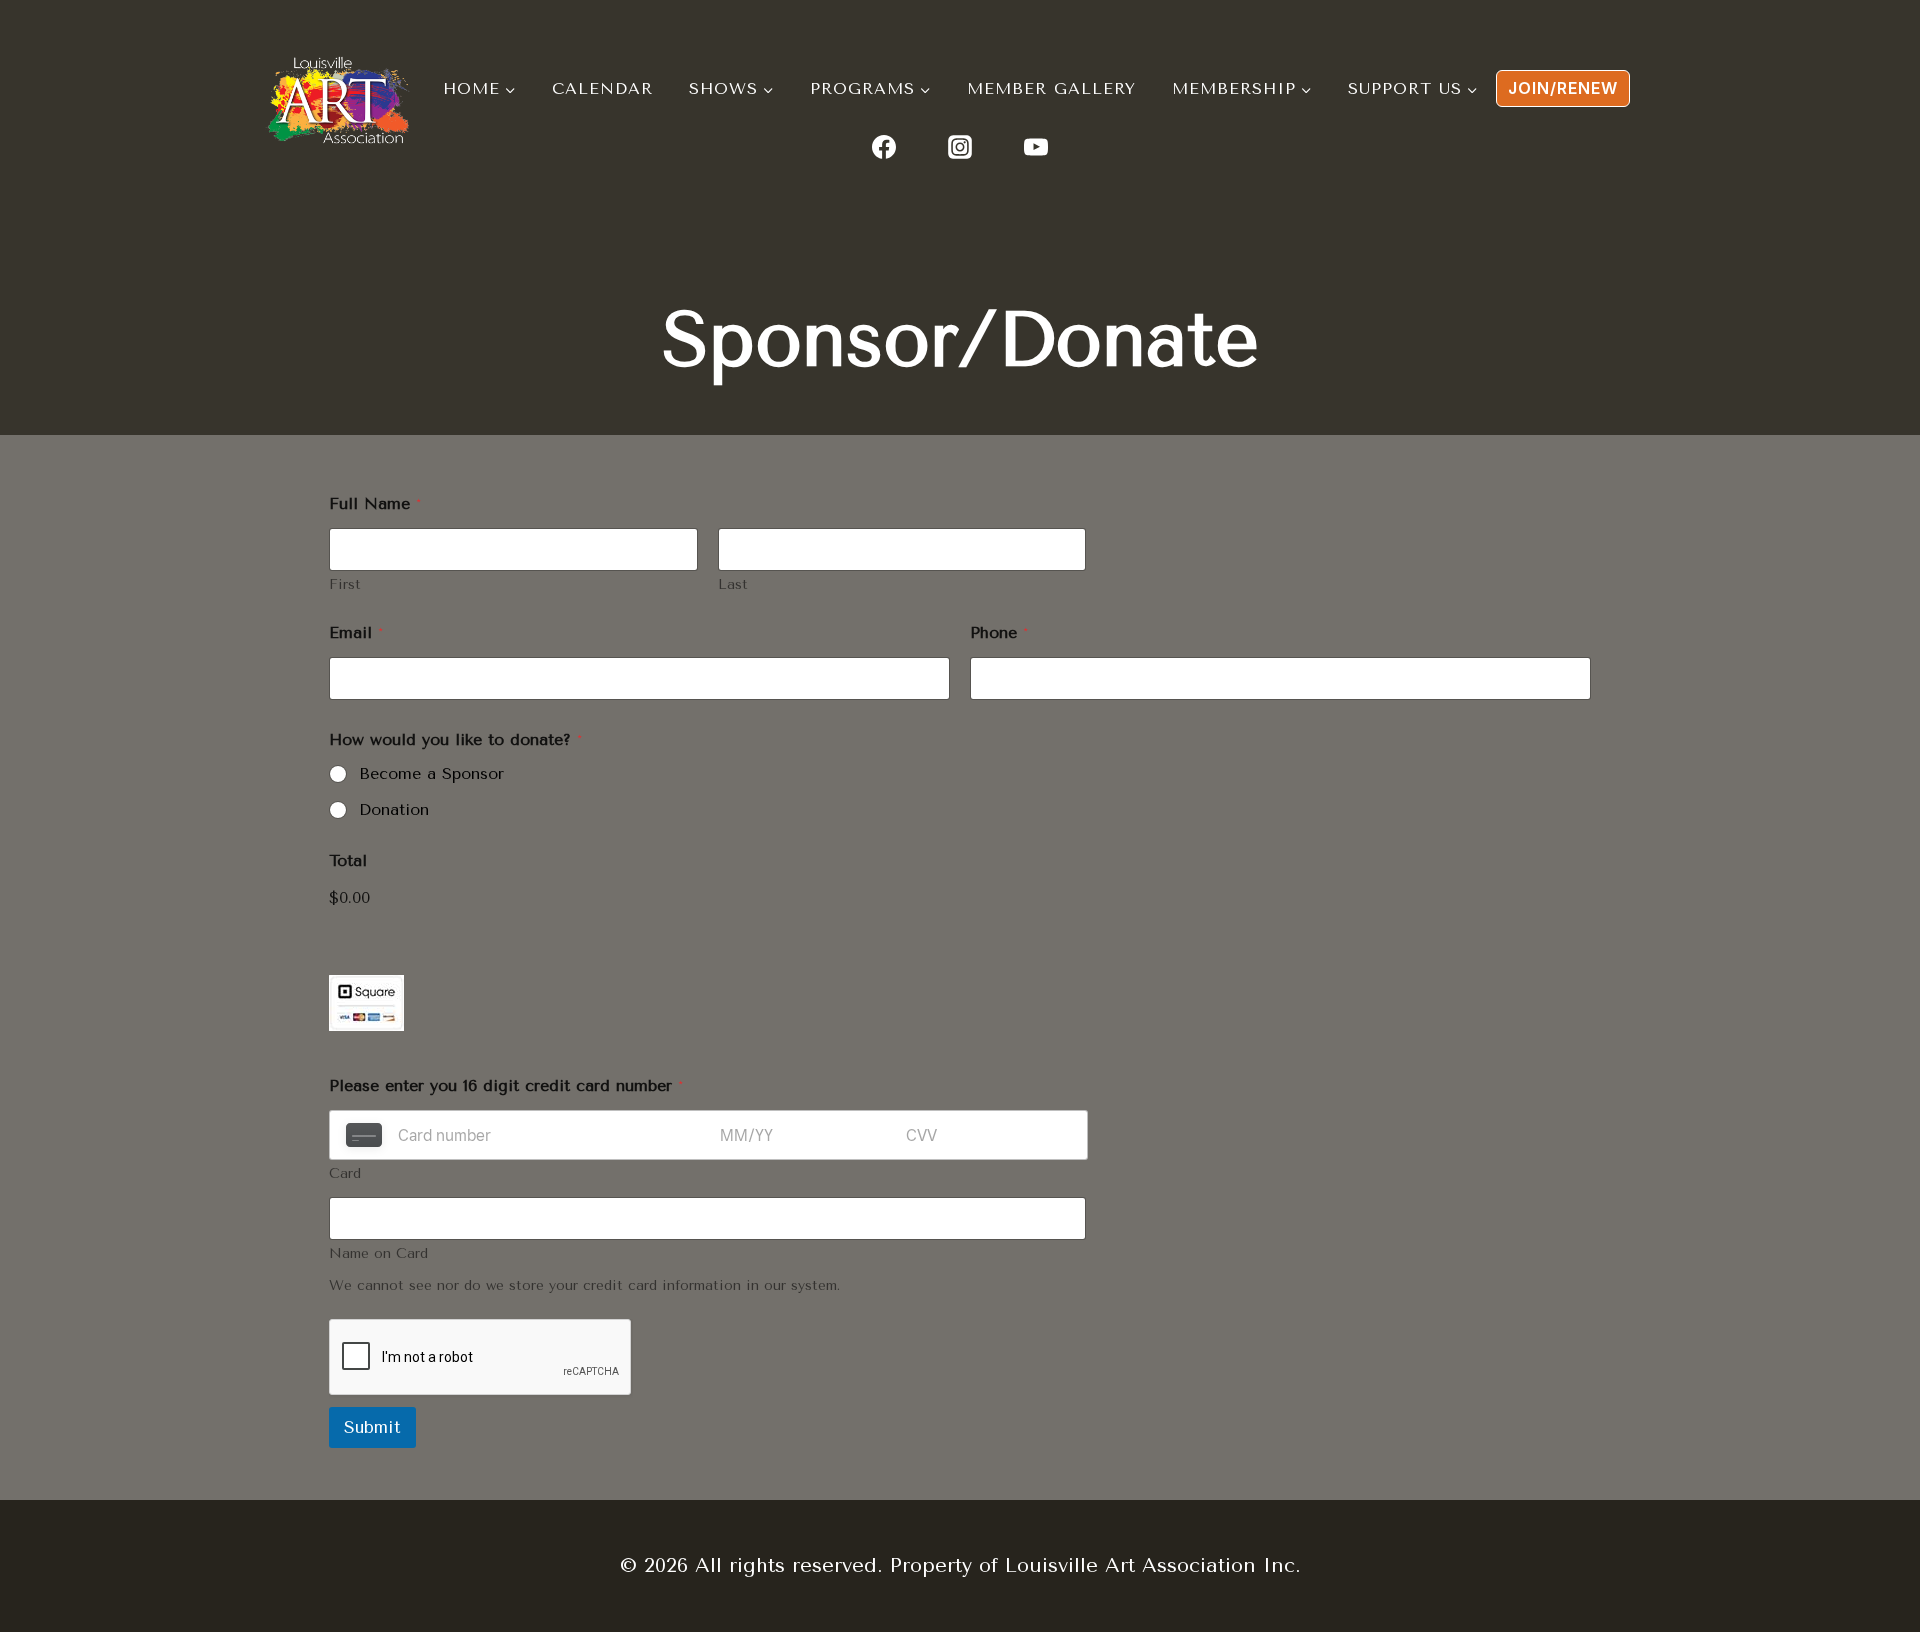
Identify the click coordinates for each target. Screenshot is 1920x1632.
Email (356, 632)
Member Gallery (1051, 88)
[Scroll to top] (1783, 1493)
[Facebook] (884, 147)
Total (348, 860)
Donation (394, 809)
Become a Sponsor (431, 773)
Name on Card (378, 1253)
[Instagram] (960, 147)
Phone (999, 632)
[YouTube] (1036, 147)
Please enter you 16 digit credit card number (506, 1085)
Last (733, 584)
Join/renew (1563, 88)
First (345, 584)
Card (345, 1173)
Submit (372, 1427)
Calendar (602, 88)
